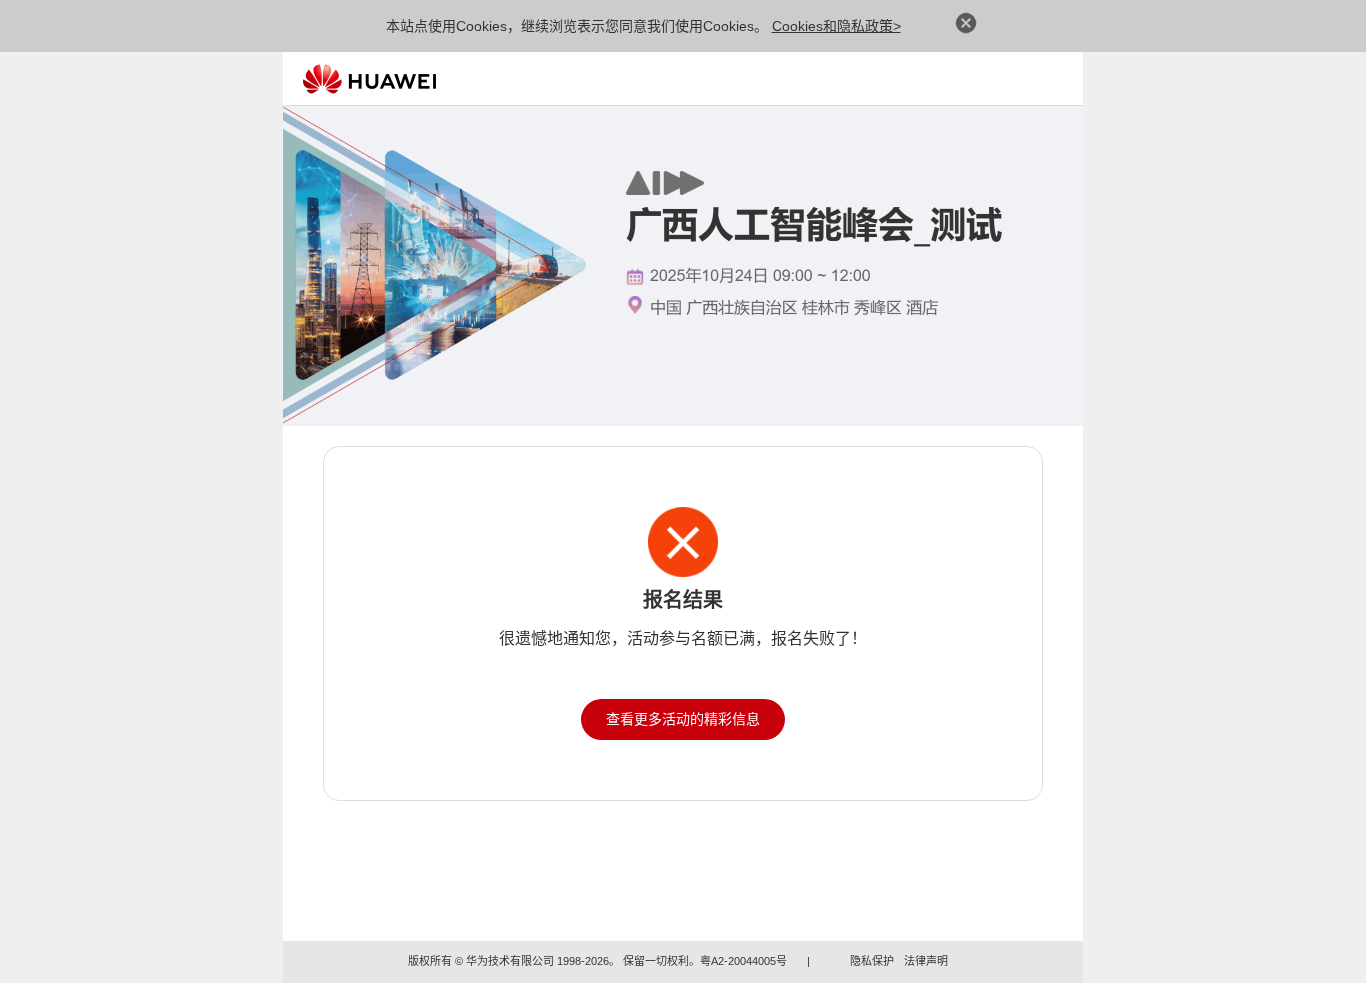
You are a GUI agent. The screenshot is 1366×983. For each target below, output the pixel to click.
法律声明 (926, 961)
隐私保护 (872, 961)
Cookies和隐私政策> (836, 26)
